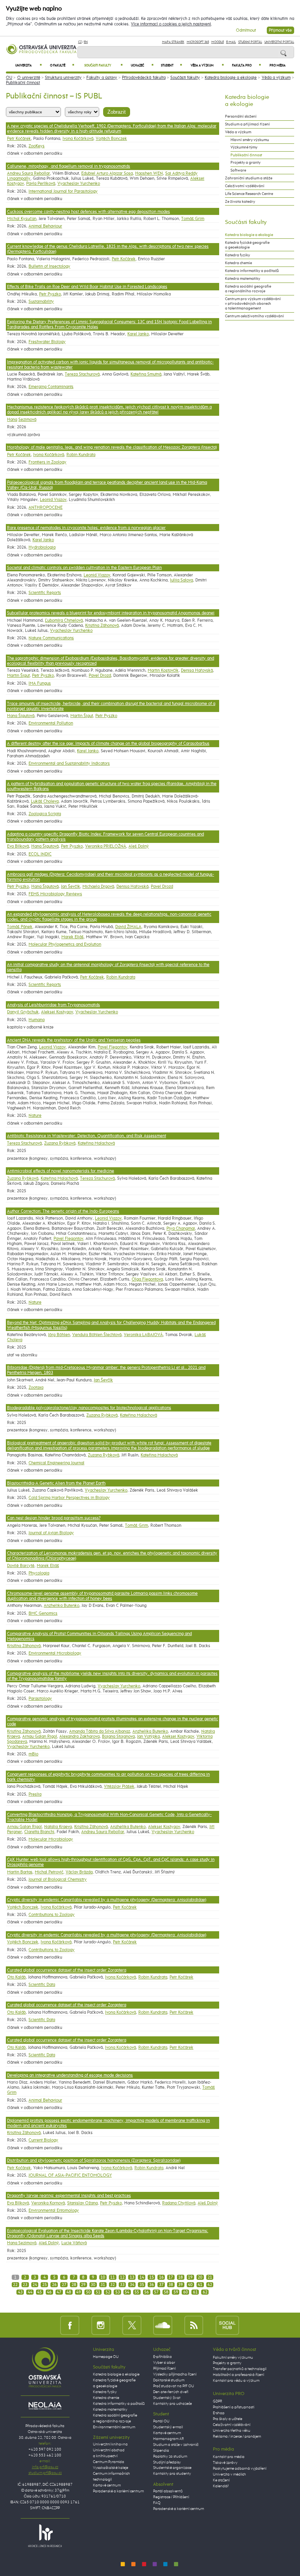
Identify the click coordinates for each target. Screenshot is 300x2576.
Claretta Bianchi (39, 1832)
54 (127, 2292)
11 (112, 2277)
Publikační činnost (23, 83)
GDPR (218, 2401)
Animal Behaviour (45, 226)
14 (142, 2277)
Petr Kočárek (19, 139)
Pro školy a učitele (228, 2419)
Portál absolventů (168, 2491)
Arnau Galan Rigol (40, 1736)
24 (35, 2285)
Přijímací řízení (164, 2368)
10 (103, 2277)
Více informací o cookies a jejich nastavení (171, 24)
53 (118, 2292)
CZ (80, 42)
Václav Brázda (79, 1872)
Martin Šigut (18, 675)
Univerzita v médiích (229, 2474)
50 (88, 2292)
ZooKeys (37, 146)
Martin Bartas (20, 1872)
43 (20, 2292)
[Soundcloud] (163, 2325)
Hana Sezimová (22, 2243)
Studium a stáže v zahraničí (176, 2445)
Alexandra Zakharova (79, 1736)
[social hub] (227, 2325)
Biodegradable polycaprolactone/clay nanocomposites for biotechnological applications (89, 1408)
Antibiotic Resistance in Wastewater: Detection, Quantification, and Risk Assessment (87, 1136)
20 (200, 2277)
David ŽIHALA (128, 927)
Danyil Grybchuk (23, 1012)
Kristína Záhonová (102, 625)
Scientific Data (42, 1985)
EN (86, 42)
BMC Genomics (43, 1613)
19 (190, 2277)
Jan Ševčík (71, 886)
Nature (35, 1115)
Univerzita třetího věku (232, 2431)
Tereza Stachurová (82, 374)
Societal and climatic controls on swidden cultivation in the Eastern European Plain (84, 568)
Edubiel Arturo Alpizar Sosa (107, 173)
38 (171, 2285)
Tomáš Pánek (20, 927)
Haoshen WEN (149, 173)
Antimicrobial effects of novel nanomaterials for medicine (61, 1171)
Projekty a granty (246, 163)
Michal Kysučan (22, 219)
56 (146, 2292)
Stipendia (161, 2451)
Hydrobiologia (42, 547)
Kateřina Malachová (96, 1143)
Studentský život (167, 2398)
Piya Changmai (181, 1228)
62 (205, 2292)
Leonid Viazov (53, 500)
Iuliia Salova (181, 580)
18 (180, 2277)
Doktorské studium (169, 2380)
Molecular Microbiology (51, 1839)
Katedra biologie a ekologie (231, 78)
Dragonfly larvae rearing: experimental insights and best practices (69, 2196)
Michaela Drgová (98, 886)
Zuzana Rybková (60, 1143)
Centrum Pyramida (109, 2462)
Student (171, 65)
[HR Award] (45, 2536)
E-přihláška (162, 2357)
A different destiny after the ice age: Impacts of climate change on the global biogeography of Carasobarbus (108, 743)
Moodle (218, 42)
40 (190, 2285)
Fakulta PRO (246, 65)
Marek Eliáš (72, 937)
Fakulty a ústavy (102, 78)
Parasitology (40, 1699)
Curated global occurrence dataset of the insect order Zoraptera (67, 1970)
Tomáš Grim (193, 219)
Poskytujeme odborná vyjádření (240, 2469)
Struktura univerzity (63, 78)
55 (137, 2292)
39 (180, 2285)
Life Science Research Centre (249, 194)
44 (30, 2292)
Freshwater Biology (47, 342)
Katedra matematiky (243, 279)
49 (79, 2292)
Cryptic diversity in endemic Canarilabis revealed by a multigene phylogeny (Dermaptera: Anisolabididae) (107, 1900)
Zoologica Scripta (45, 814)
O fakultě (62, 65)
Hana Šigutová (21, 716)
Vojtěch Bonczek (111, 139)
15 (152, 2277)
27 (64, 2285)
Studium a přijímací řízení (247, 124)
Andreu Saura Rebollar (29, 173)
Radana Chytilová (179, 2203)
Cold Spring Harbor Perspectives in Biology (69, 1498)
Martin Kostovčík (163, 670)
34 (132, 2285)
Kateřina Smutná (146, 374)
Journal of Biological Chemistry (58, 1879)
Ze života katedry (240, 202)
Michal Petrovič (49, 1872)
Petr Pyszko (50, 294)
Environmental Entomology (54, 2210)
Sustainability (41, 301)
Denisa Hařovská (197, 670)
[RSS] (194, 2325)
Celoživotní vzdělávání (245, 186)
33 (122, 2285)
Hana (12, 419)
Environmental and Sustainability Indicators (69, 763)
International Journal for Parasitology (63, 191)
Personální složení (241, 116)
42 (210, 2285)
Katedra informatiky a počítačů (252, 271)
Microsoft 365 (198, 42)
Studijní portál (250, 42)
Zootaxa (36, 1387)
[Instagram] (101, 2325)
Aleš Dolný (139, 846)
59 (176, 2292)
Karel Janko (138, 334)
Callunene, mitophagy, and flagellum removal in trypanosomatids (69, 166)
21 (210, 2277)
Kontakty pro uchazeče (172, 2404)
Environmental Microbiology (55, 1653)
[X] (132, 2325)
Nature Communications (51, 638)
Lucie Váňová (74, 2243)
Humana (37, 1020)
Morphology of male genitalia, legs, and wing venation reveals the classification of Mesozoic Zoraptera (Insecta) (112, 447)
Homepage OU (106, 2357)
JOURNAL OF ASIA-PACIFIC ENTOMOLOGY (70, 2175)
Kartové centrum (107, 2485)
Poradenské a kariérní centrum (118, 2491)
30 (93, 2285)
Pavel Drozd (100, 675)
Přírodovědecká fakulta (144, 78)
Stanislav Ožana (82, 2203)
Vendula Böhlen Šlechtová (97, 1335)
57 (156, 2292)
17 (171, 2277)
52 (108, 2292)
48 (69, 2292)
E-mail (231, 42)
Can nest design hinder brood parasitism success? (54, 1518)
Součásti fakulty (104, 65)
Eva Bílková (18, 846)
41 (200, 2285)
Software (238, 170)
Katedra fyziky (237, 255)
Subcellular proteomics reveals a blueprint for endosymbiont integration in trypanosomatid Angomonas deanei (111, 613)
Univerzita (29, 65)
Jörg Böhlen (59, 1335)
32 (112, 2285)
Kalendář (221, 2486)
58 (166, 2292)
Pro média (278, 66)
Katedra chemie (238, 263)
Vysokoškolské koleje (111, 2468)
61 (195, 2292)
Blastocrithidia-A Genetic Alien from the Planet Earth (56, 1483)
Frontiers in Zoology (47, 462)
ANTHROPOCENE (46, 507)
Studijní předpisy (167, 2462)
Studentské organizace (172, 2468)
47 (59, 2292)
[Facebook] (70, 2325)
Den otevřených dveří (171, 2392)
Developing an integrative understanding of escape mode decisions (70, 2075)
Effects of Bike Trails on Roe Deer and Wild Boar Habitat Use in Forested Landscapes (87, 287)
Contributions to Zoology (52, 1915)
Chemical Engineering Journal (56, 1463)
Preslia (35, 1794)
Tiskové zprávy (225, 2463)
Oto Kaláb (16, 1977)
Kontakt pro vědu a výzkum (236, 2381)
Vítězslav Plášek (119, 1786)
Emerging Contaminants (51, 387)
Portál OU (161, 2421)
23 (25, 2285)
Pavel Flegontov (112, 1047)
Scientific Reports (45, 593)
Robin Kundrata (81, 455)
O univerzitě (29, 78)
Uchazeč (142, 65)
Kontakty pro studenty (172, 2474)
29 (83, 2285)
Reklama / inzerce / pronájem (237, 2436)
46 (49, 2292)
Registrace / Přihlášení (171, 2497)
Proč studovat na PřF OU (174, 2386)
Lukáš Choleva (45, 801)
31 (103, 2285)
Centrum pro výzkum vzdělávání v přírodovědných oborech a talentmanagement (253, 304)
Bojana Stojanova (118, 1736)
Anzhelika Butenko (62, 1606)
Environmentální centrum (114, 2427)
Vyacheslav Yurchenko (79, 183)
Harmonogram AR (169, 2439)
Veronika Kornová (48, 2203)
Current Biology (43, 2140)
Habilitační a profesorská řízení (238, 2375)
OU (9, 78)
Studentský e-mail (168, 2427)
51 (98, 2292)
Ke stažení (221, 2480)
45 (39, 2292)
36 (152, 2285)
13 (132, 2277)
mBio (33, 1754)
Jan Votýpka (148, 1736)
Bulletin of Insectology (49, 266)
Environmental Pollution (51, 723)
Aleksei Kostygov (57, 1012)
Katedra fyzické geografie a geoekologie (247, 245)
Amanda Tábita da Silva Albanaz (100, 1731)
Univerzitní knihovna (110, 2444)
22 (15, 2285)
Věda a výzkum (207, 65)
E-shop (219, 2413)
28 (74, 2285)
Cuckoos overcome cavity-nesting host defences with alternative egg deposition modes (88, 212)
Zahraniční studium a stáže (249, 178)
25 (45, 2285)
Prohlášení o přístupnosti (234, 2407)
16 (161, 2277)
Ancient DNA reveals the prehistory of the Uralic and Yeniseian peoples (74, 1040)
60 (186, 2292)
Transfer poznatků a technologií (240, 2369)
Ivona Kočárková (78, 139)
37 (161, 2285)
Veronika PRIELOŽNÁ (106, 846)
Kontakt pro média (229, 2457)
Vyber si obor (164, 2363)
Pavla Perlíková (41, 183)
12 (122, 2277)
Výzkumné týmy (244, 147)
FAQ (157, 2503)
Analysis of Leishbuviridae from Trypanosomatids (54, 1005)
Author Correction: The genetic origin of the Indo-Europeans (63, 1211)
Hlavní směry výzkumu (250, 140)
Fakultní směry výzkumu (233, 2358)
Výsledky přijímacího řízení (175, 2374)
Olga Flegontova (147, 1279)
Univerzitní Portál (279, 42)
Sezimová (27, 419)
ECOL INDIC (40, 854)
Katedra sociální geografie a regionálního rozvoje (248, 289)
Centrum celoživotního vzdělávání (254, 316)
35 (142, 2285)
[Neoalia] (45, 2406)
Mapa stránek (173, 42)
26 (54, 2285)
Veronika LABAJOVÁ (143, 1335)
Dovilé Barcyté (21, 1566)
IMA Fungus (40, 683)
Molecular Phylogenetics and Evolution (65, 944)
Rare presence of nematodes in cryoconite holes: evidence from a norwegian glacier (86, 528)
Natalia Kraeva (58, 1827)
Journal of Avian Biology (51, 1533)
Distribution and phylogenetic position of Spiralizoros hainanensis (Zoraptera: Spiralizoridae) (94, 2160)
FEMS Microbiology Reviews (55, 894)
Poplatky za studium (170, 2456)
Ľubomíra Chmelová (64, 620)
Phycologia (39, 1573)
